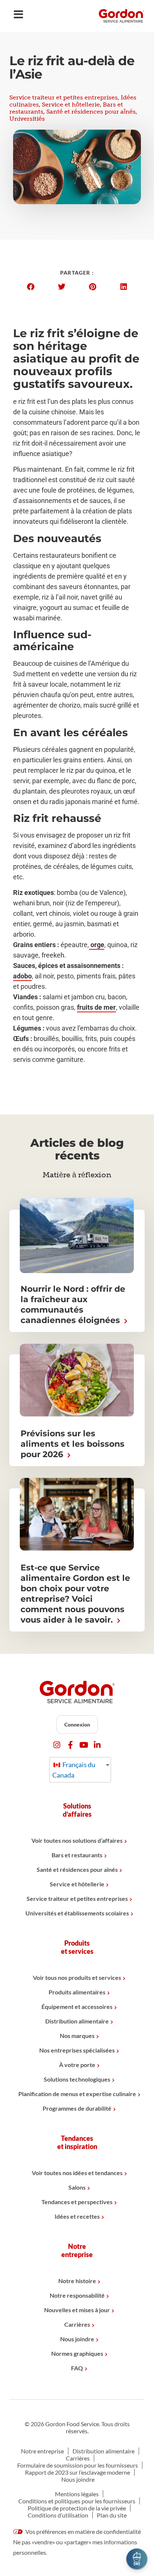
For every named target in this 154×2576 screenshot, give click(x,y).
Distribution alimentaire (77, 2021)
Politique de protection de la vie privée (77, 2508)
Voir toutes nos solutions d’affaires (77, 1840)
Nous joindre (77, 2339)
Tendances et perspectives (77, 2202)
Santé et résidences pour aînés (91, 112)
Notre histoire (77, 2281)
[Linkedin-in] (97, 1745)
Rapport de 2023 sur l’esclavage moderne (78, 2472)
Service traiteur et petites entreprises (64, 97)
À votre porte (77, 2065)
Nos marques (77, 2036)
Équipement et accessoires (77, 2007)
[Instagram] (57, 1745)
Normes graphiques (77, 2353)
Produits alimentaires (77, 1992)
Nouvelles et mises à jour (77, 2310)
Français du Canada (74, 1770)
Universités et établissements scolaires (77, 1913)
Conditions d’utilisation (58, 2515)
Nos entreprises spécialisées (77, 2050)
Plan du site (112, 2515)
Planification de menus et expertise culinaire (77, 2094)
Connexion (77, 1724)
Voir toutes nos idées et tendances (77, 2173)
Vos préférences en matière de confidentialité (83, 2531)
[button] (30, 287)
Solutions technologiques (77, 2079)
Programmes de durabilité (77, 2108)
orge (97, 945)
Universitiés (27, 119)
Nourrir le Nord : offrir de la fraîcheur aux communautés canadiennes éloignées (73, 1305)
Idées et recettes (77, 2216)
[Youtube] (84, 1745)
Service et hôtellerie (71, 105)
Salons (77, 2187)
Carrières (77, 2324)
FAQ (77, 2368)
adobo (22, 976)
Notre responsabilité (77, 2295)
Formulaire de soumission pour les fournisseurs (78, 2465)
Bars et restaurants (77, 1855)
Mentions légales (77, 2494)
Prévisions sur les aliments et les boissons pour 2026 (73, 1444)
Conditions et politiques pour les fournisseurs (77, 2501)
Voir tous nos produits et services (77, 1977)
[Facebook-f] (70, 1745)
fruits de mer (96, 1007)
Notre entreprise (42, 2451)
